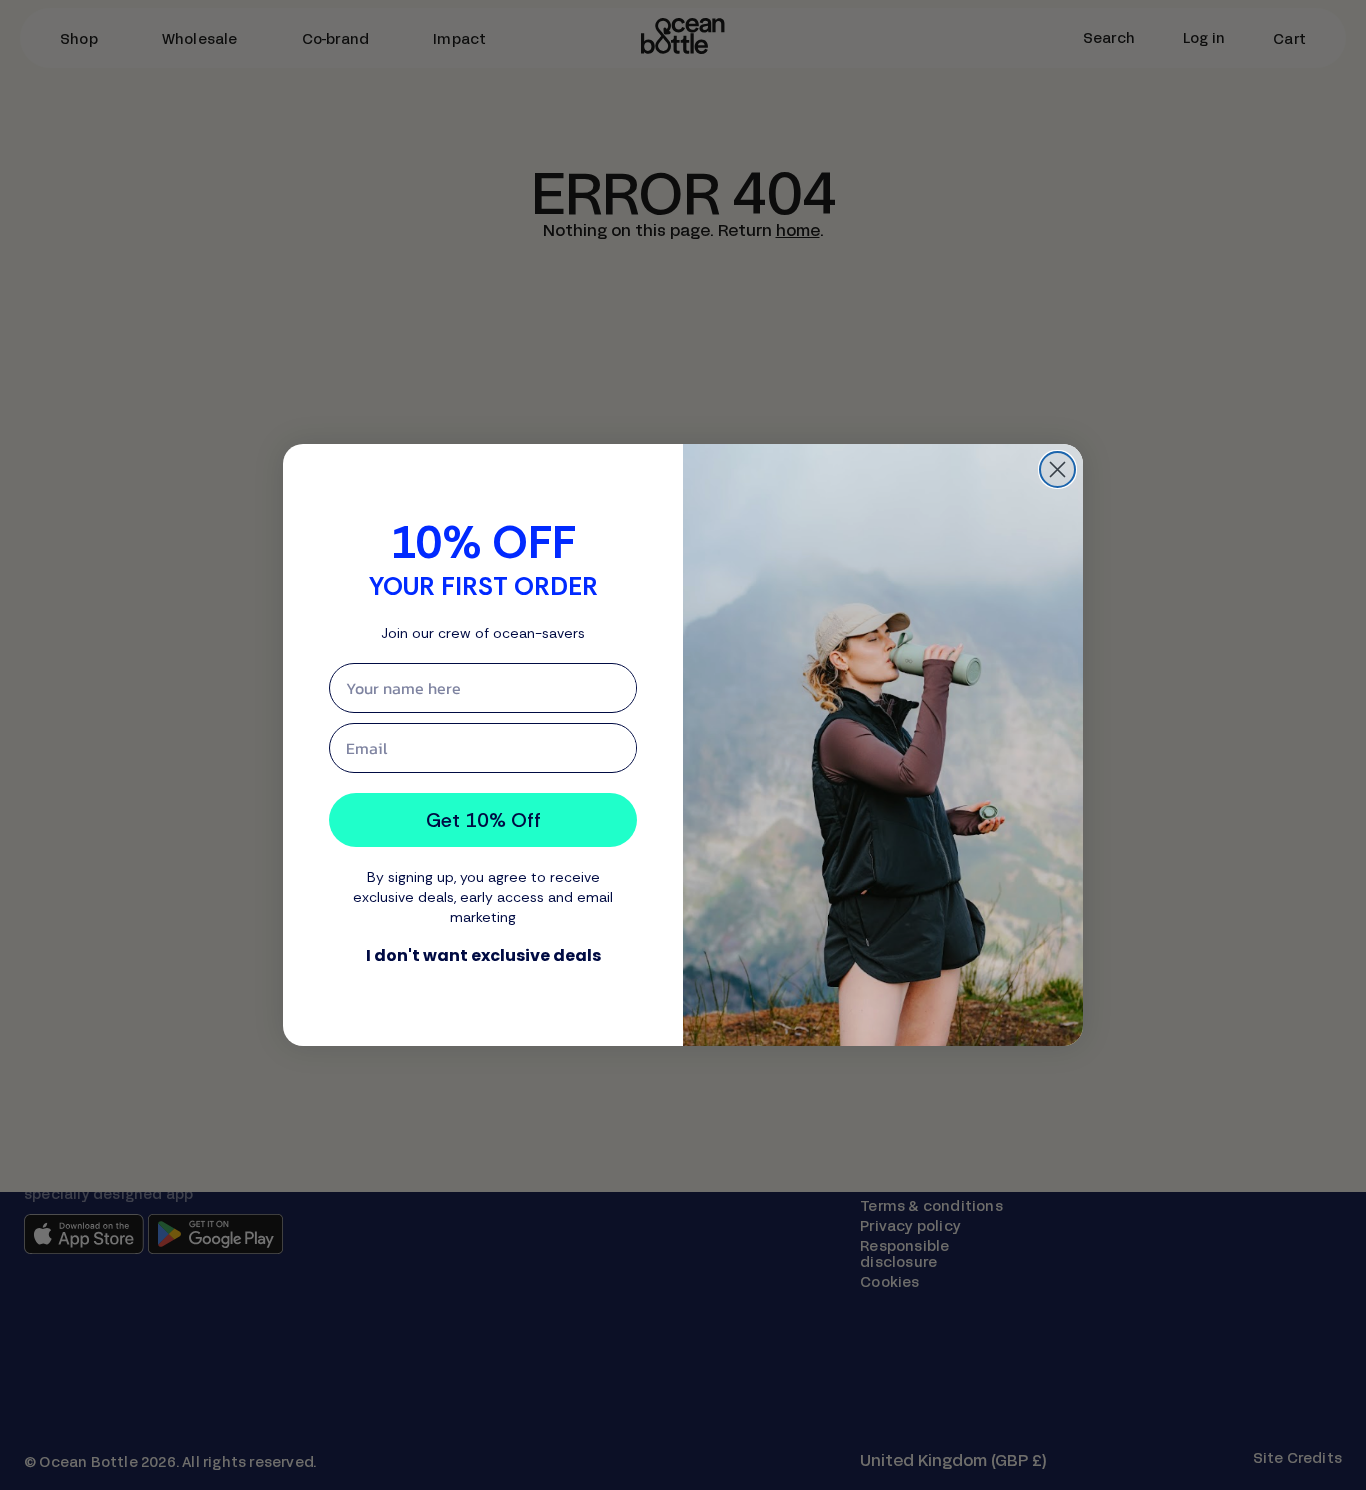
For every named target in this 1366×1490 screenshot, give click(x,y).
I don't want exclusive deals (483, 955)
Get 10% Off (483, 820)
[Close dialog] (1057, 469)
